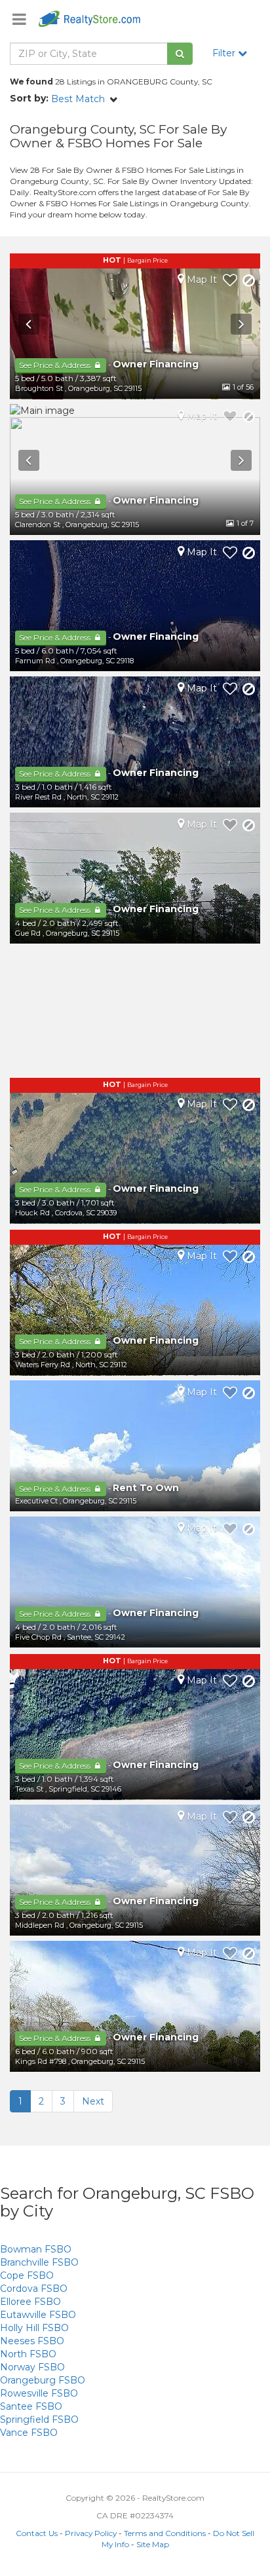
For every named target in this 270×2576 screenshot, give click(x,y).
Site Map (153, 2544)
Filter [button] (225, 53)
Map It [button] (201, 280)
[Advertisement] (135, 1012)
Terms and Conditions (165, 2533)
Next (93, 2101)
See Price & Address (56, 365)
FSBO (36, 2249)
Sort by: (29, 98)
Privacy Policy (91, 2533)
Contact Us (37, 2533)
